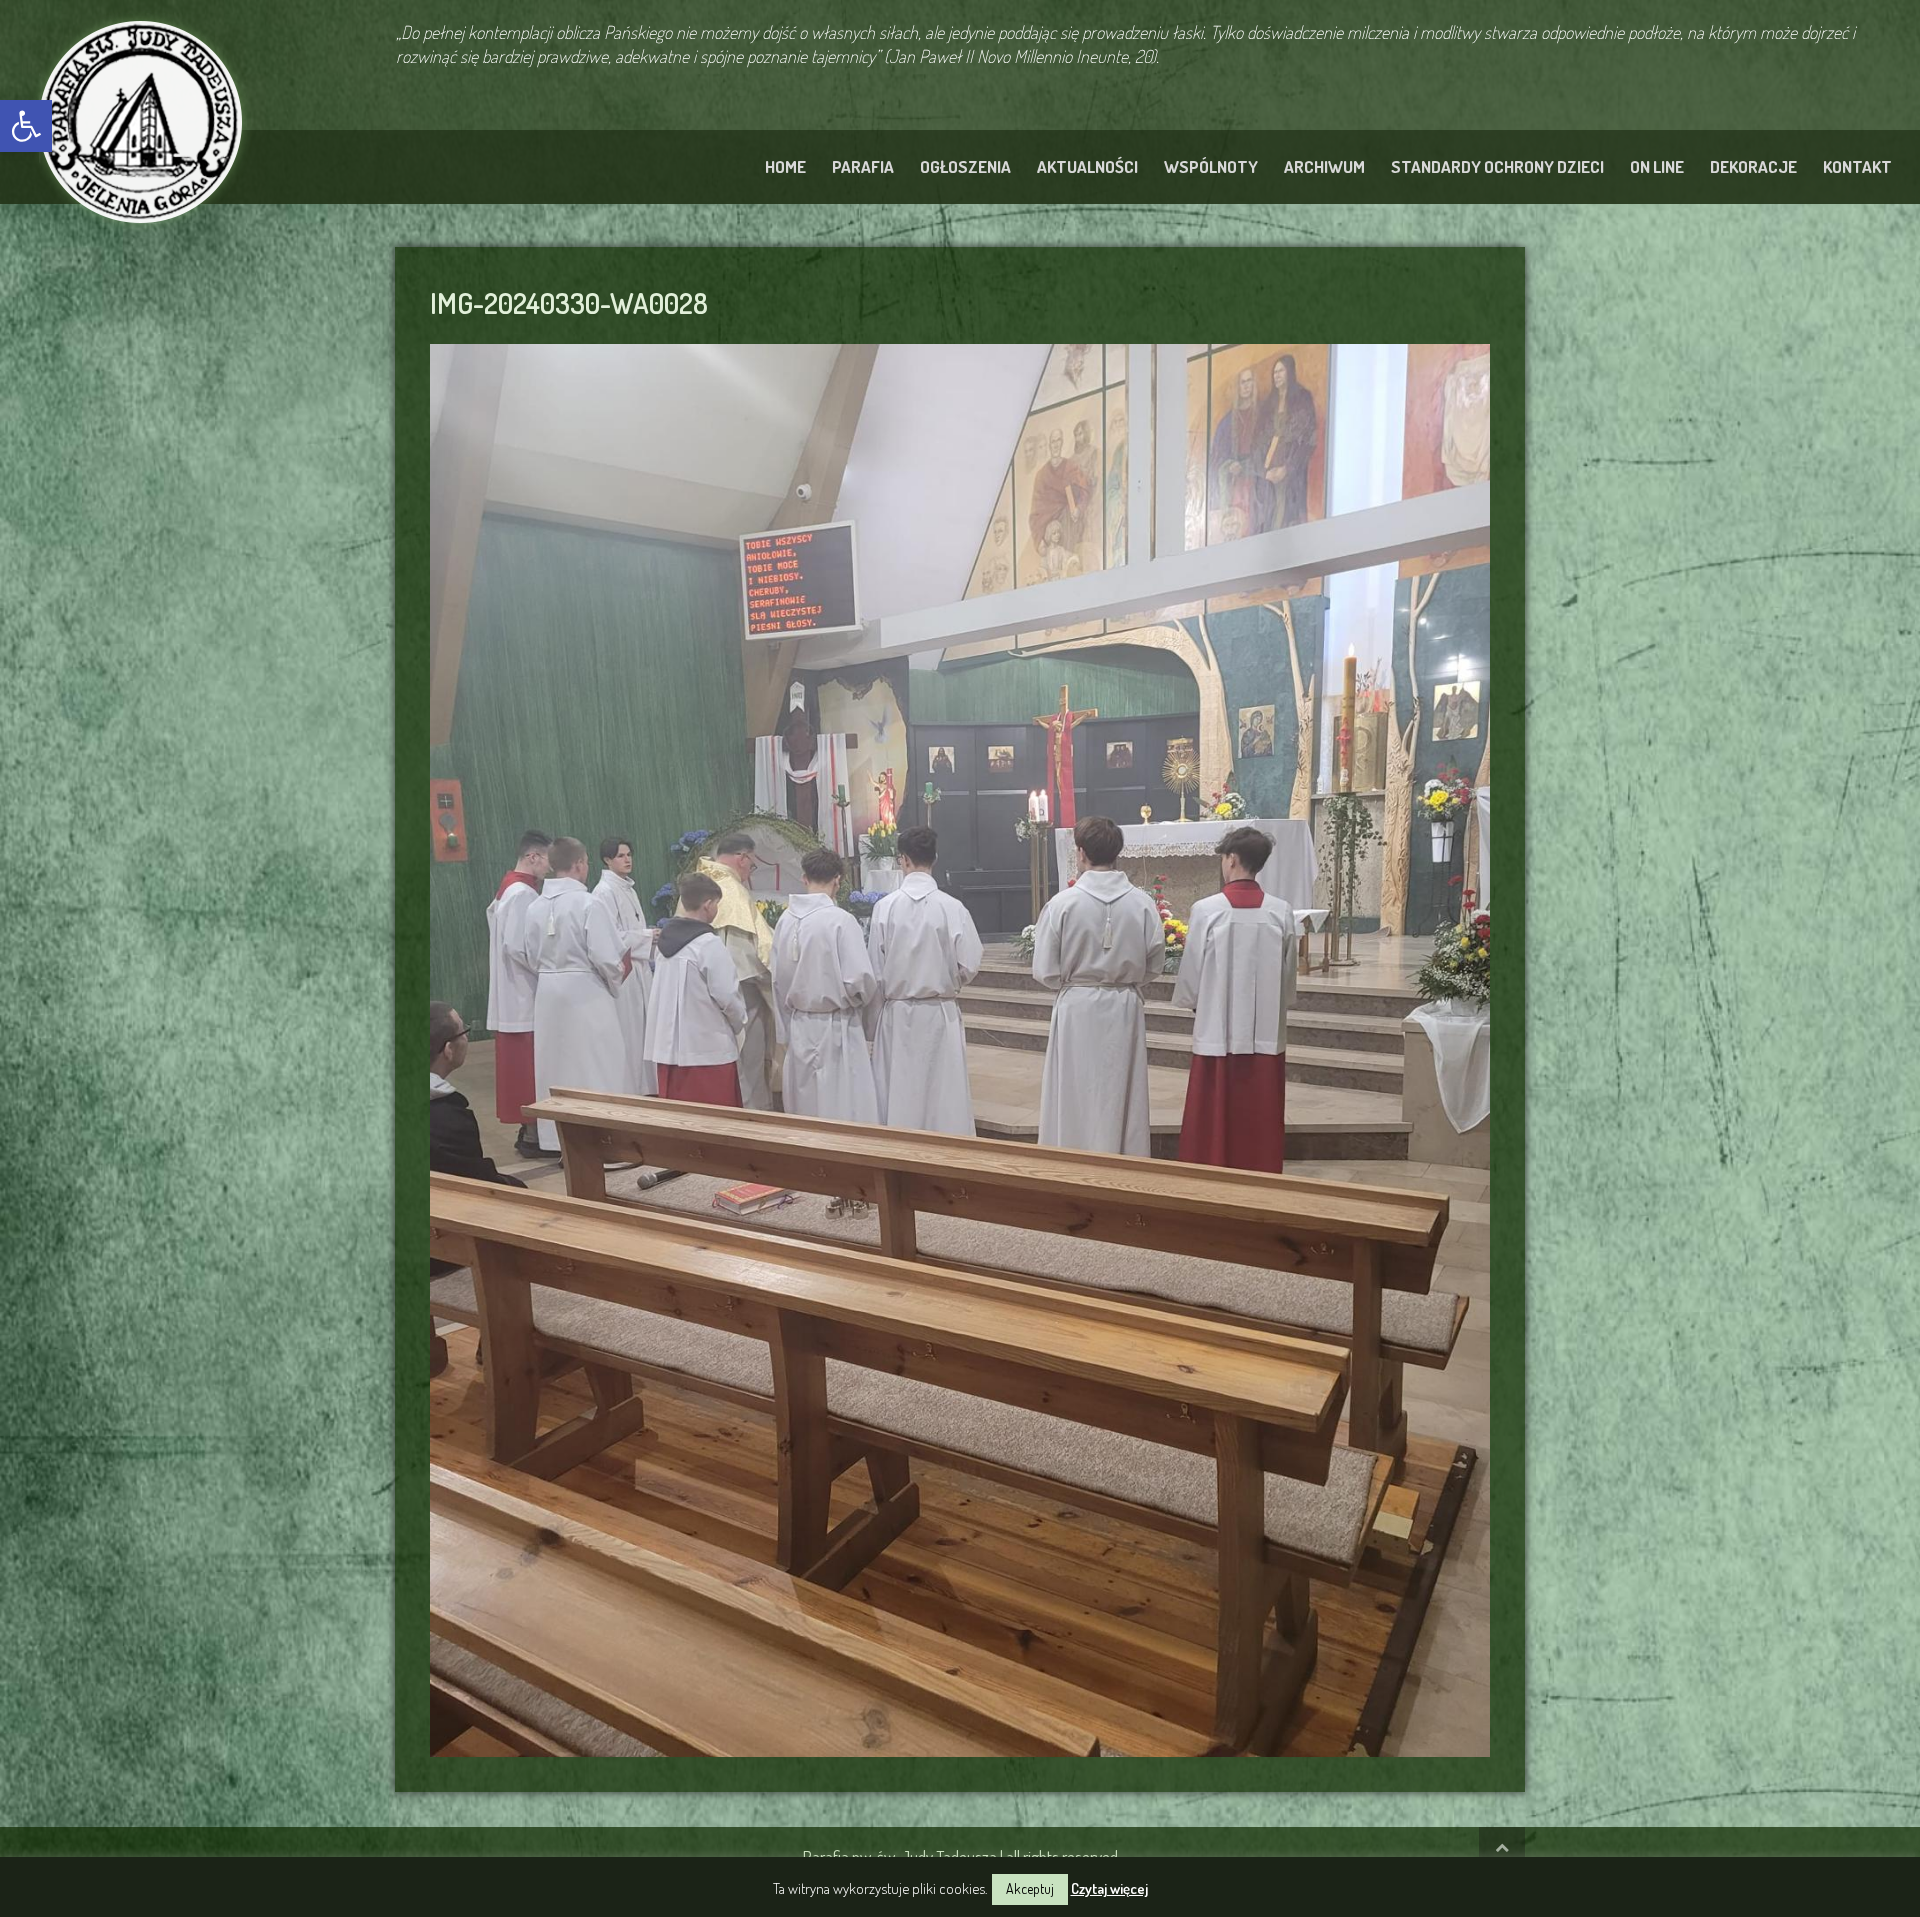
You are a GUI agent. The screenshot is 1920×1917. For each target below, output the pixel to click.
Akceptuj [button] (1030, 1888)
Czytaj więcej (1109, 1888)
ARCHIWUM (1324, 166)
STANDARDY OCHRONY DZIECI (1497, 166)
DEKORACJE (1753, 166)
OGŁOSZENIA (965, 166)
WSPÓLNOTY (1211, 166)
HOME (785, 166)
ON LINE (1657, 166)
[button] (26, 126)
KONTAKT (1857, 166)
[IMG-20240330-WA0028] (960, 1047)
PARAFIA (863, 166)
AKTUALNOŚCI (1087, 166)
